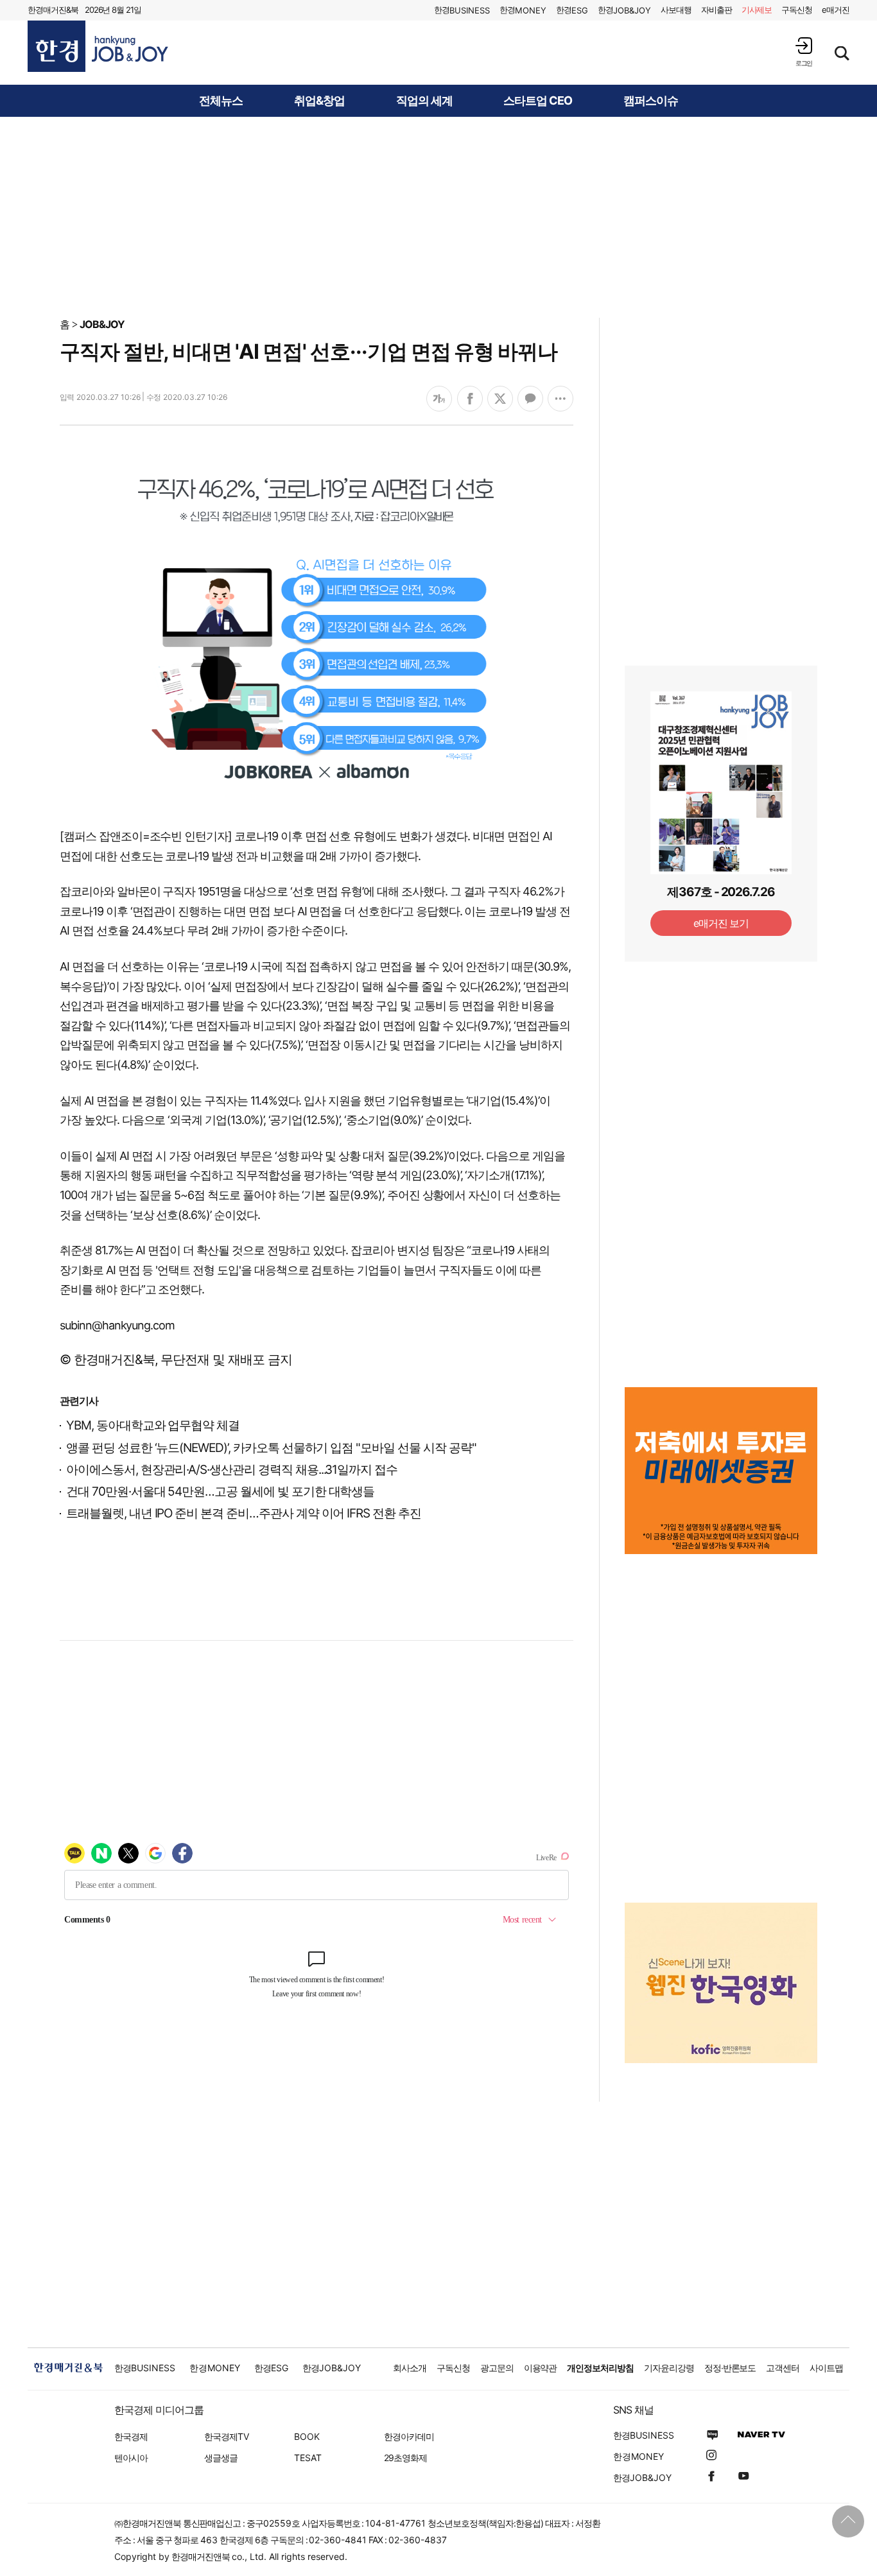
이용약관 (541, 2368)
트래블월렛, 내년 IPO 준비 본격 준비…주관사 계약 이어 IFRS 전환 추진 (244, 1513)
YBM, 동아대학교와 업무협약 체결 (153, 1425)
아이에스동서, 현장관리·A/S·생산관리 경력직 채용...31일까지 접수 (232, 1470)
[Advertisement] (438, 216)
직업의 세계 (424, 101)
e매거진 (836, 10)
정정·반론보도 (730, 2368)
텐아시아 (131, 2458)
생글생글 (221, 2458)
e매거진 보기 (721, 923)
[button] (804, 52)
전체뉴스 (221, 101)
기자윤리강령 (669, 2368)
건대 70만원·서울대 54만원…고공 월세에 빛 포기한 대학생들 (220, 1491)
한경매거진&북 (53, 10)
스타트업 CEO (538, 101)
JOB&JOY (102, 324)
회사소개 (410, 2368)
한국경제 (131, 2436)
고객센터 (783, 2368)
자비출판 (716, 10)
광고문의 (497, 2368)
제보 (757, 10)
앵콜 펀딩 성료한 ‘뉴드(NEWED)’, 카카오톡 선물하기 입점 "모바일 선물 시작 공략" (271, 1448)
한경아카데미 (409, 2436)
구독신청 (797, 10)
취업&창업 (319, 101)
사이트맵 (826, 2368)
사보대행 (676, 10)
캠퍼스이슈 (651, 101)
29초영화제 (405, 2458)
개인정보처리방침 (600, 2368)
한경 (462, 10)
